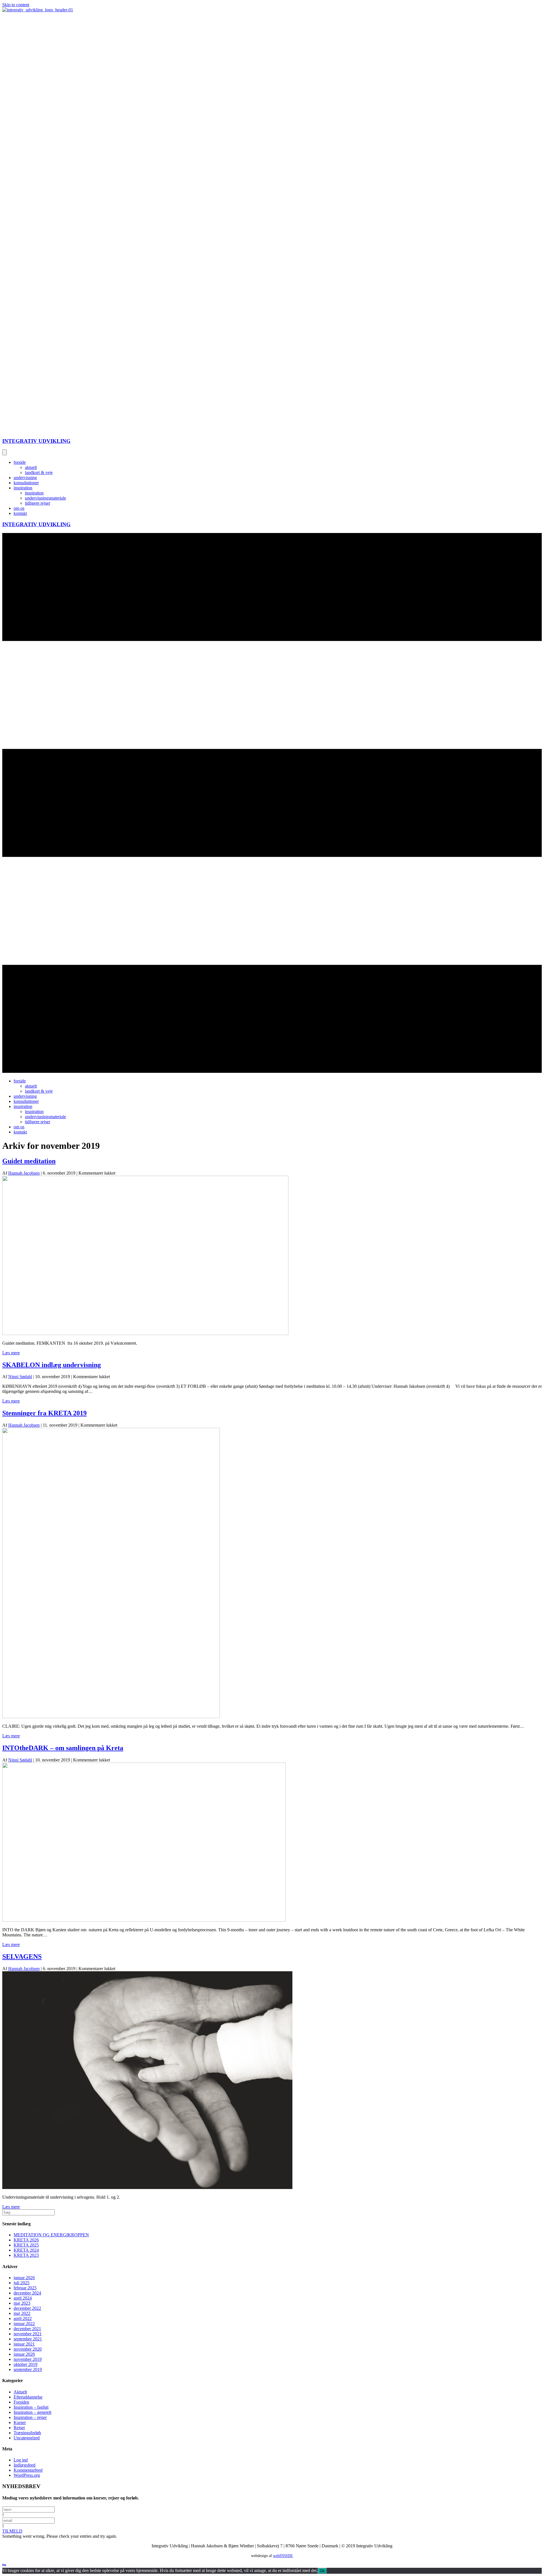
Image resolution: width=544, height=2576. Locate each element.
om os (19, 508)
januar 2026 (24, 2278)
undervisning (25, 478)
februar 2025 (25, 2288)
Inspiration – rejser (30, 2417)
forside (20, 462)
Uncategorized (27, 2438)
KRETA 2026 (26, 2240)
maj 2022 (22, 2313)
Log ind (21, 2460)
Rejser (19, 2428)
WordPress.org (27, 2475)
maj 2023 (22, 2303)
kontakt (20, 513)
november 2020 (28, 2349)
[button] (12, 2531)
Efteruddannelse (28, 2397)
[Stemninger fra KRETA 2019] (111, 1717)
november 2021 (28, 2334)
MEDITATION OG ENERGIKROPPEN (51, 2235)
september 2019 (28, 2369)
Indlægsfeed (25, 2465)
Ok (322, 2571)
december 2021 (27, 2329)
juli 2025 (22, 2283)
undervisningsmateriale (45, 498)
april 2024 (23, 2298)
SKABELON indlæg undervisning (52, 1365)
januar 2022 (24, 2324)
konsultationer (26, 483)
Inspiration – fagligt (31, 2407)
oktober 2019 (25, 2364)
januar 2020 (24, 2354)
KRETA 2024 (26, 2250)
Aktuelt (20, 2392)
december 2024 (27, 2293)
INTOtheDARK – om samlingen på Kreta (63, 1748)
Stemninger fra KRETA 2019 (44, 1413)
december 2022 (27, 2308)
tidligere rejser (38, 503)
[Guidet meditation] (145, 1334)
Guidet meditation (29, 1161)
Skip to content (16, 5)
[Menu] (5, 452)
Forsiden (21, 2402)
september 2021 (28, 2339)
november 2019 (28, 2359)
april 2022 (23, 2318)
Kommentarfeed (28, 2470)
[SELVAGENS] (147, 2187)
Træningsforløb (27, 2433)
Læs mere (11, 1353)
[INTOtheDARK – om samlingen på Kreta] (144, 1920)
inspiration (23, 488)
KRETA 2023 (26, 2255)
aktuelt (31, 467)
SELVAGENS (22, 1957)
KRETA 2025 (26, 2245)
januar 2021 (24, 2344)
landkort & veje (39, 472)
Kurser (20, 2422)
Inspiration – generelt (32, 2412)
